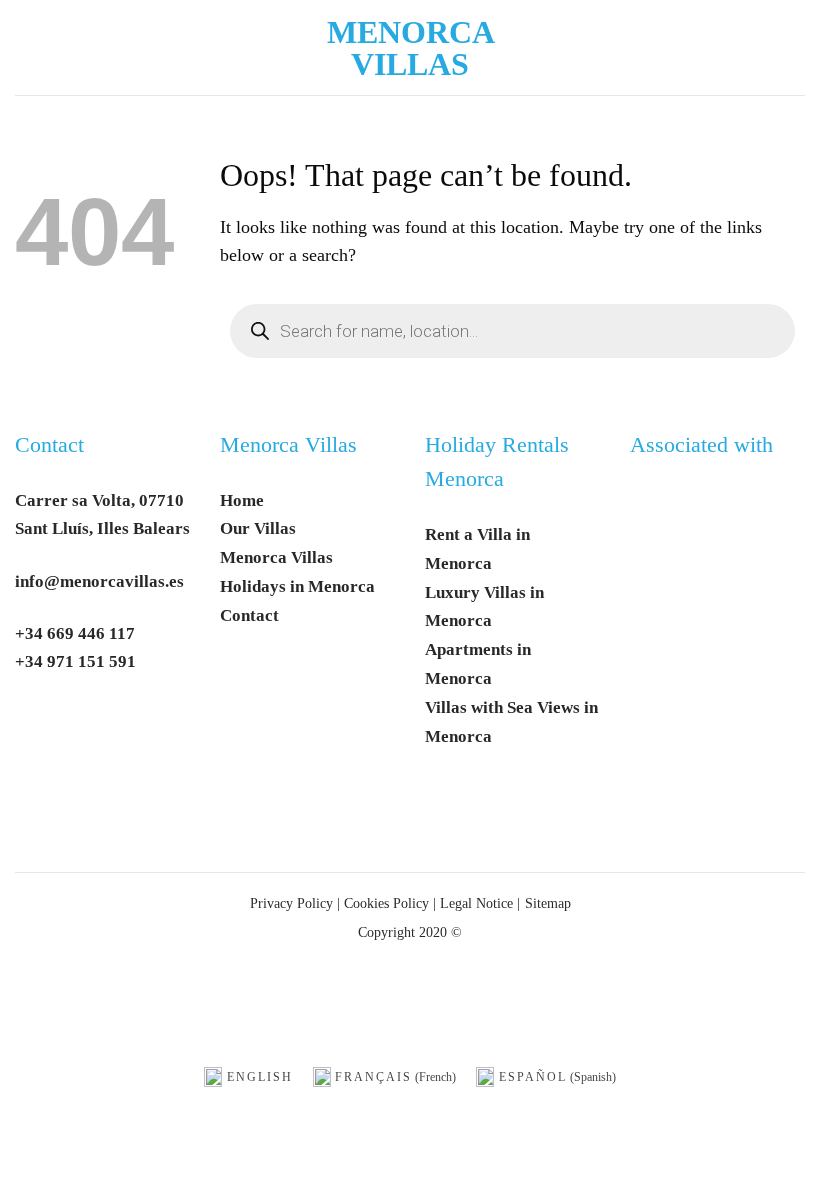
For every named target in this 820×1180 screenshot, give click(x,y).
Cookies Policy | (390, 903)
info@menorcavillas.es (99, 581)
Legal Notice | (478, 903)
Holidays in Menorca (297, 586)
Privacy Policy (291, 903)
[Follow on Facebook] (38, 724)
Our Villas (258, 528)
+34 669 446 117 (75, 633)
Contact (49, 445)
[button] (30, 47)
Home (242, 500)
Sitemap (548, 903)
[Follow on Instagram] (85, 724)
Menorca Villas (410, 48)
